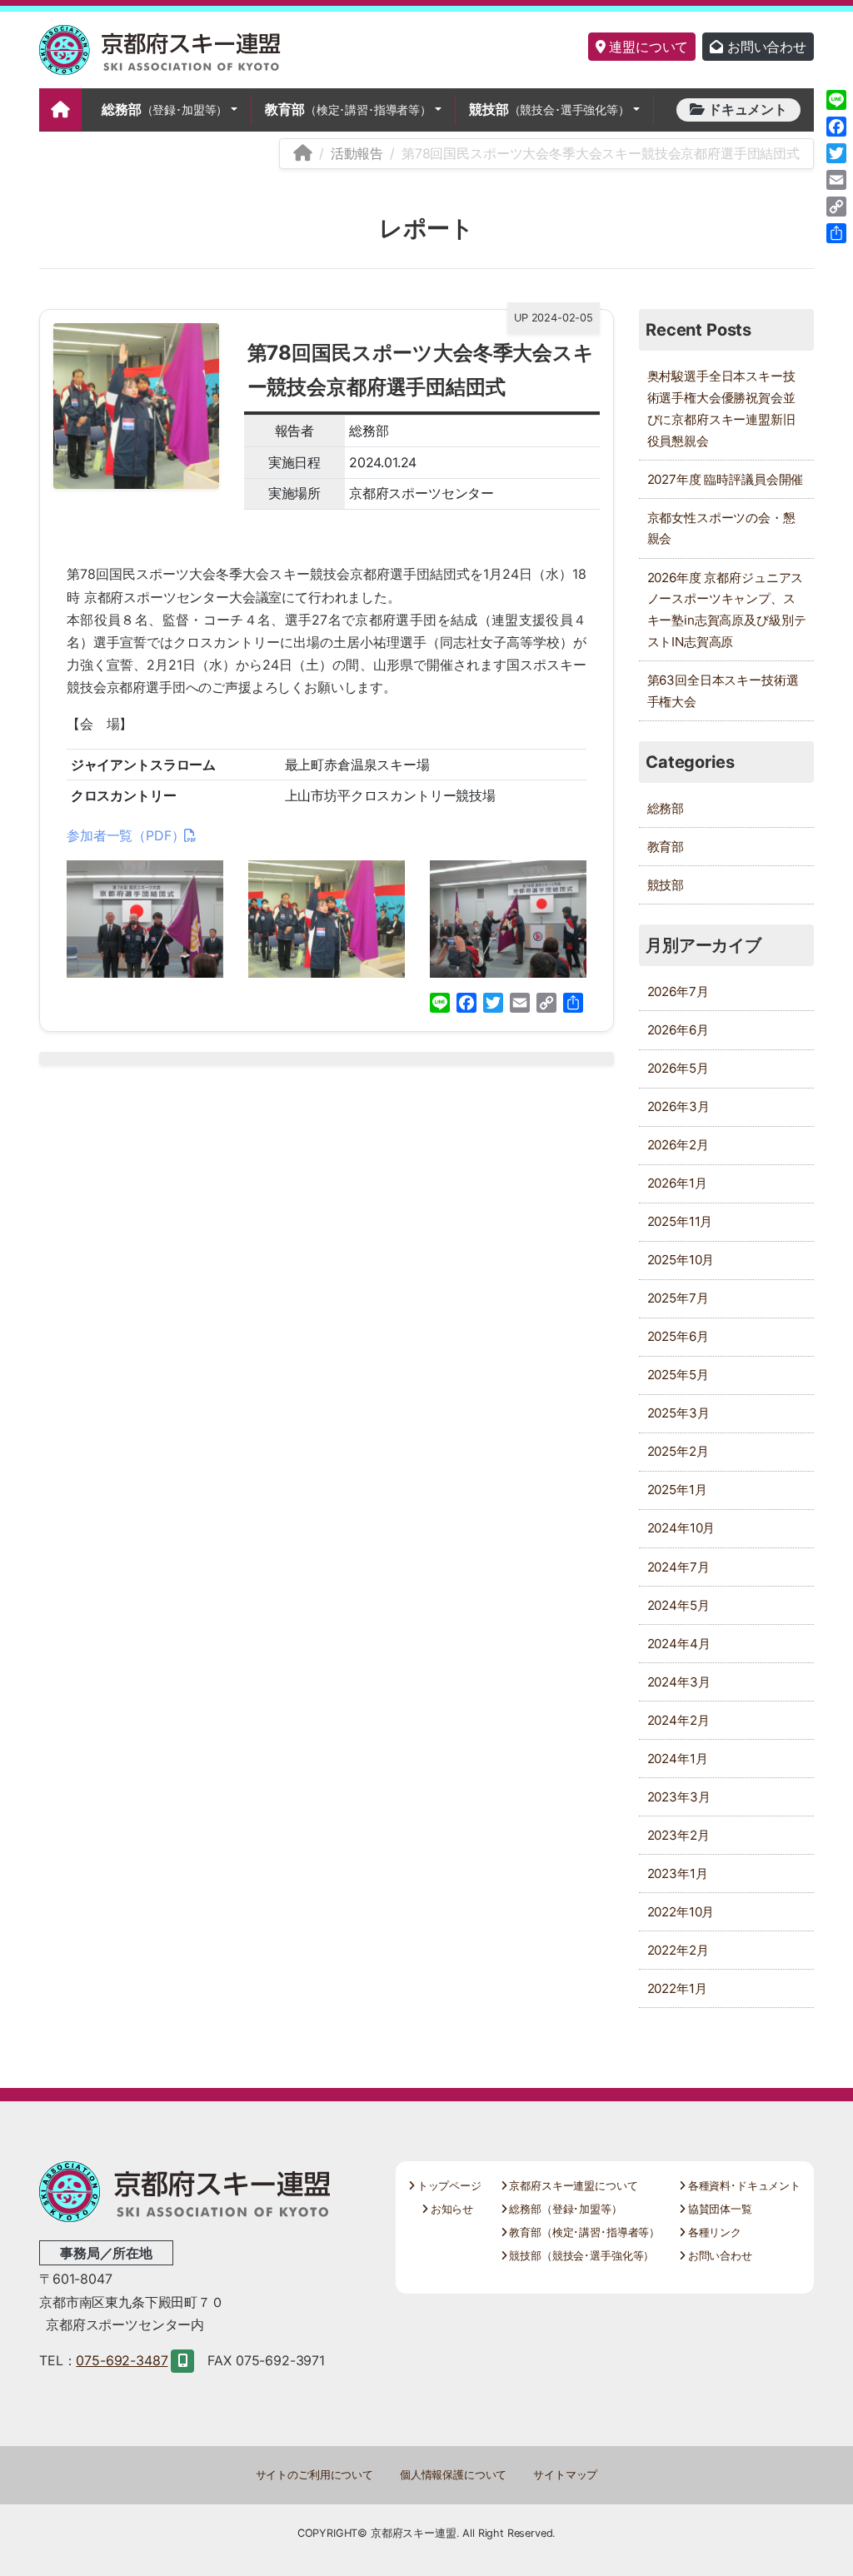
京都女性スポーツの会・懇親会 (721, 528)
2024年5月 (678, 1605)
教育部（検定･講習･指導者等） (583, 2232)
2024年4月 (679, 1644)
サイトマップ (565, 2475)
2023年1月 (678, 1873)
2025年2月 (678, 1451)
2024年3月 (679, 1682)
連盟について (646, 47)
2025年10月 (681, 1260)
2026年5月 (678, 1068)
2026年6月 (678, 1030)
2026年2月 (678, 1145)
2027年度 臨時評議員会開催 (726, 479)
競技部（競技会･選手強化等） (580, 2256)
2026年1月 (677, 1183)
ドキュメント (746, 109)
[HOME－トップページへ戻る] (303, 153)
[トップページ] (60, 110)
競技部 (549, 109)
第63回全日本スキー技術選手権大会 (723, 691)
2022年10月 (681, 1912)
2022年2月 (678, 1950)
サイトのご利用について (314, 2475)
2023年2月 (678, 1835)
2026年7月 (678, 992)
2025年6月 (678, 1336)
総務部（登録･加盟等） (564, 2209)
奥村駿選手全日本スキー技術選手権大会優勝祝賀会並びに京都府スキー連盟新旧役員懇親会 (721, 409)
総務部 (165, 109)
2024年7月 (678, 1567)
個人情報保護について (453, 2475)
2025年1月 (677, 1490)
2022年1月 (677, 1988)
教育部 (348, 109)
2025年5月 (678, 1375)
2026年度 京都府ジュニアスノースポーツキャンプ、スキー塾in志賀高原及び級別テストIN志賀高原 (727, 610)
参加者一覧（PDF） (125, 835)
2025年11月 (680, 1221)
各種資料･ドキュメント (743, 2186)
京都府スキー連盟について (572, 2186)
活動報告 (357, 153)
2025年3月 (678, 1413)
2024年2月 (678, 1720)
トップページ (448, 2186)
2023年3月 (679, 1797)
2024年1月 (678, 1759)
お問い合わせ (765, 47)
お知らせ (450, 2209)
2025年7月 (678, 1298)
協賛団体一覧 (718, 2209)
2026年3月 (678, 1106)
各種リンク (713, 2232)
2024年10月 (681, 1528)
